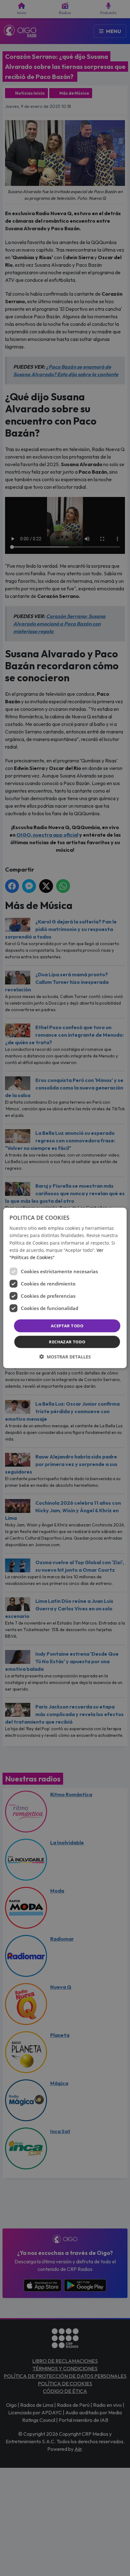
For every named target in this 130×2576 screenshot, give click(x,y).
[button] (65, 1357)
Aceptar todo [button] (67, 1326)
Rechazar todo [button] (67, 1342)
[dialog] (65, 1288)
